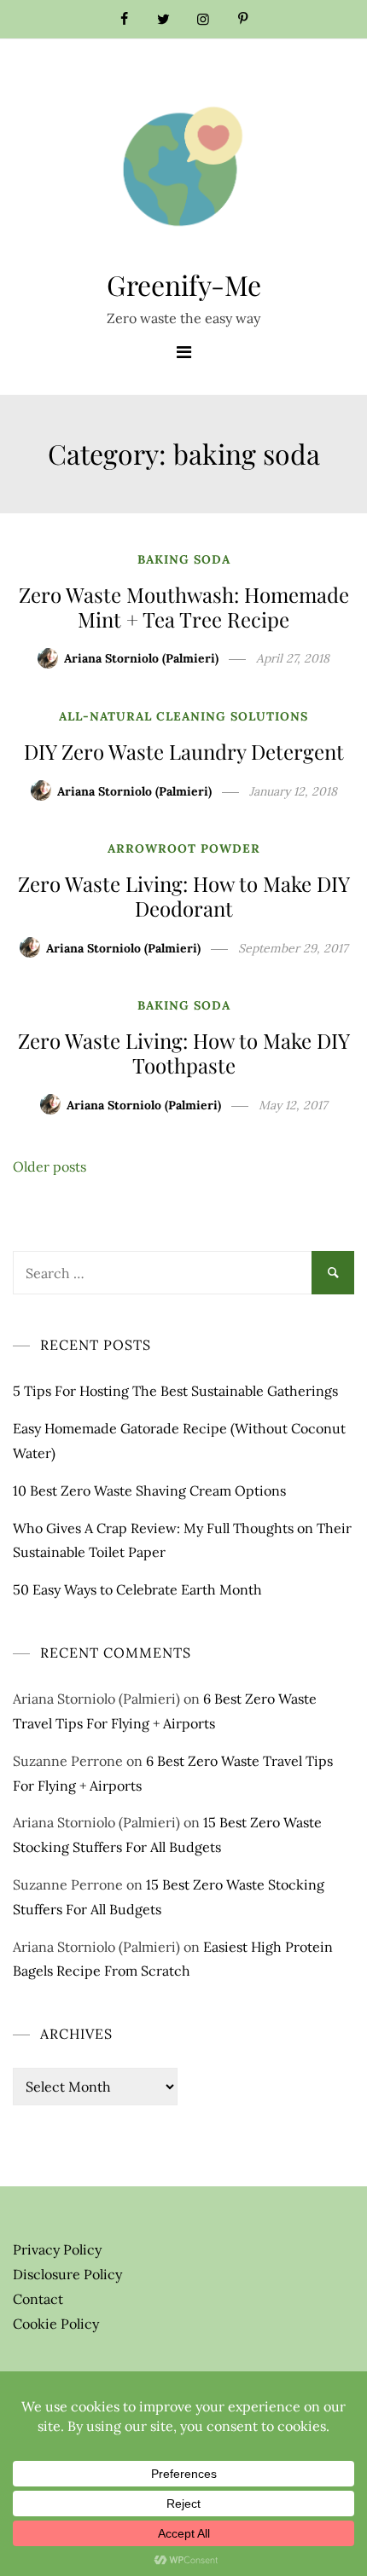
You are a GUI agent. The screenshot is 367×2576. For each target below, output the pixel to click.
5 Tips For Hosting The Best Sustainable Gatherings (175, 1391)
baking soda (184, 559)
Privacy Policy (57, 2249)
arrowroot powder (184, 848)
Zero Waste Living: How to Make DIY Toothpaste (184, 1053)
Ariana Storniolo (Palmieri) (141, 658)
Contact (38, 2299)
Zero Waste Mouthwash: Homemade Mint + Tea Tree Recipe (184, 607)
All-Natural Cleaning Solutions (183, 716)
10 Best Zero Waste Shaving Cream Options (149, 1491)
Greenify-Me (184, 284)
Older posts (50, 1166)
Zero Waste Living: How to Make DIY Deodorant (184, 896)
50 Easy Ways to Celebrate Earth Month (137, 1589)
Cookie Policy (56, 2324)
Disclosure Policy (67, 2274)
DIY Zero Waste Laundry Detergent (184, 751)
